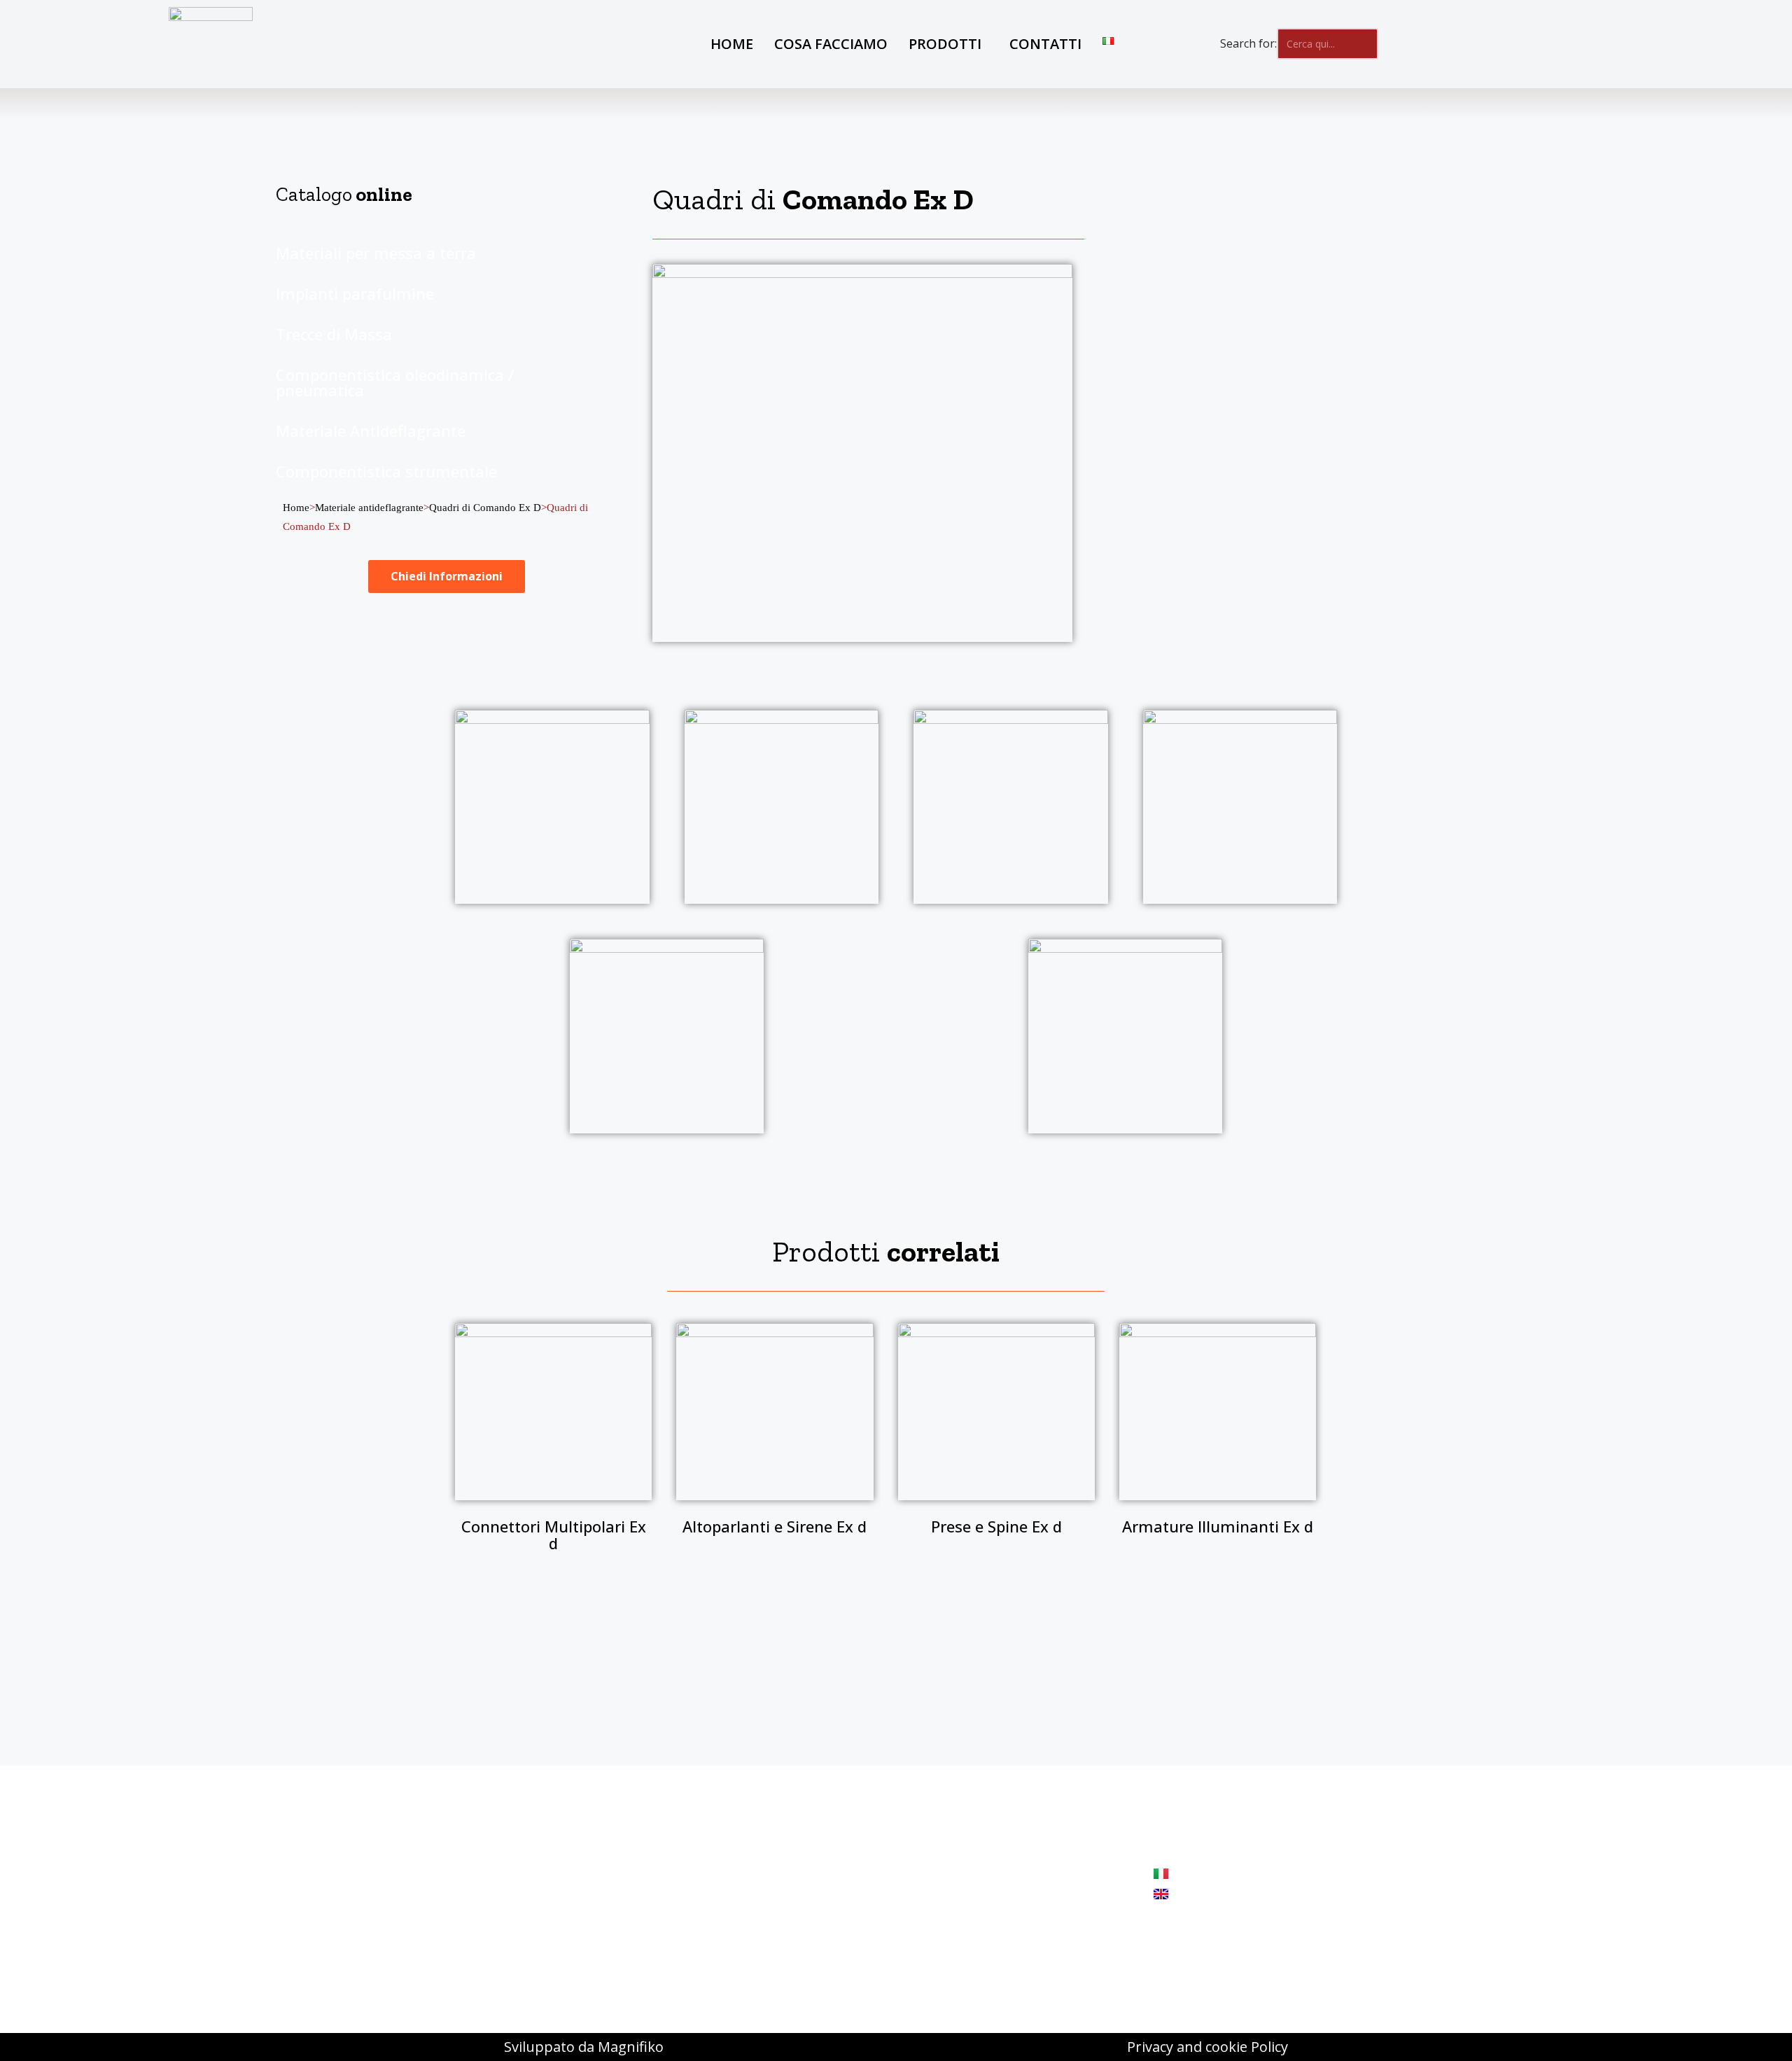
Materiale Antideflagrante (371, 431)
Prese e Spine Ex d (996, 1526)
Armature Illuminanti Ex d (1218, 1526)
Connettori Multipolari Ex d (554, 1535)
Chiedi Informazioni (447, 576)
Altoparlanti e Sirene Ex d (775, 1526)
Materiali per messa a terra (376, 253)
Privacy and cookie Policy (1207, 2047)
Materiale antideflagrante (369, 508)
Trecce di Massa (334, 334)
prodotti (945, 44)
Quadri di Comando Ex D (485, 508)
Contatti (1045, 44)
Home (732, 44)
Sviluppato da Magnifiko (584, 2047)
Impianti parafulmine (355, 293)
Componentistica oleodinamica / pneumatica (395, 382)
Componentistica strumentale (386, 471)
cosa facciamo (831, 44)
